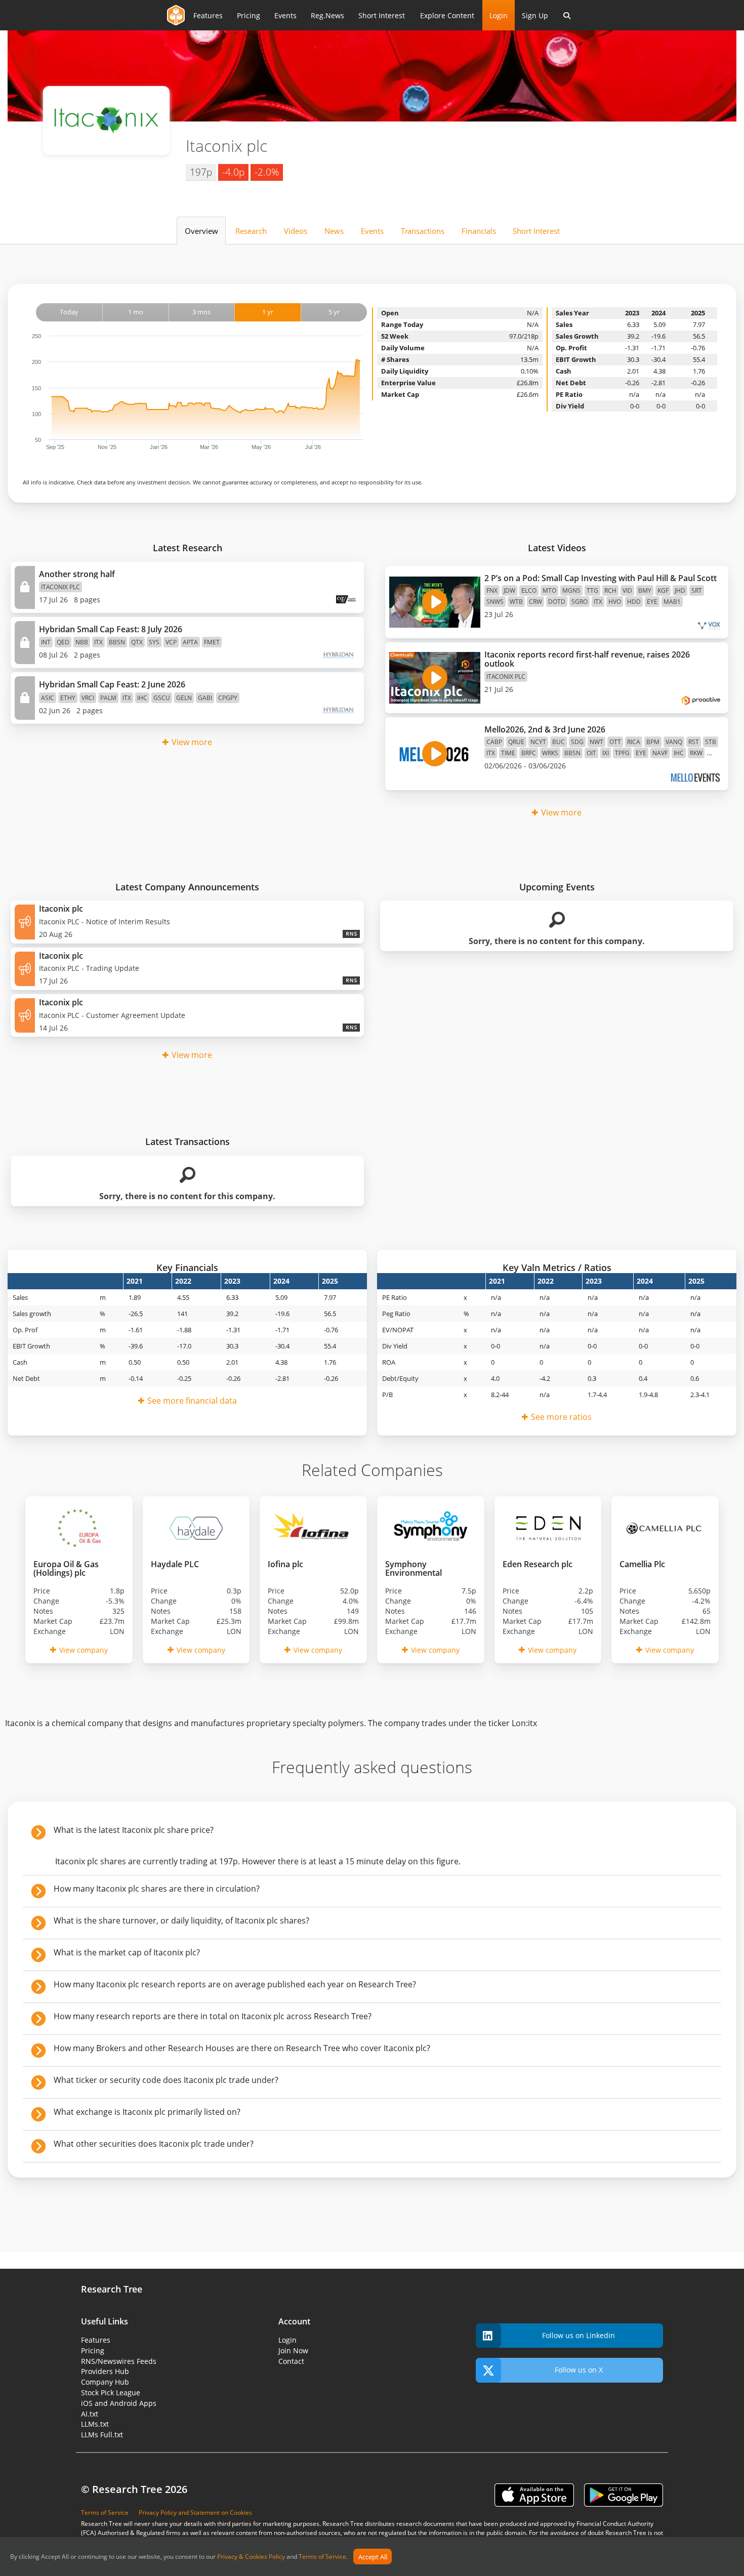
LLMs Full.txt (102, 2435)
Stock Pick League (111, 2393)
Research (251, 231)
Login (499, 15)
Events (285, 15)
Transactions (423, 231)
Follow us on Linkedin (578, 2335)
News (334, 231)
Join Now (293, 2350)
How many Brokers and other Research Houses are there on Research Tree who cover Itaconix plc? (242, 2048)
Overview (201, 231)
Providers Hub (105, 2371)
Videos (296, 231)
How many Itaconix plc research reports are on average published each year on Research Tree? (235, 1984)
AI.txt (90, 2414)
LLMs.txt (95, 2424)
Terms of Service (322, 2557)
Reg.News (327, 15)
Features (208, 15)
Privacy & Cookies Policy (251, 2557)
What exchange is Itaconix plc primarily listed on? (147, 2112)
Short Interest (382, 15)
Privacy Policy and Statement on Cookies (195, 2512)
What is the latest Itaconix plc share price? (134, 1830)
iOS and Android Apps (119, 2403)
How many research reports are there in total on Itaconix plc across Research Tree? (213, 2016)
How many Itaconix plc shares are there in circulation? (157, 1889)
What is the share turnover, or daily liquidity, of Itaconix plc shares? (181, 1920)
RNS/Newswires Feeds (119, 2361)
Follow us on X (579, 2370)
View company (84, 1650)
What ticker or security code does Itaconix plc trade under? (166, 2080)
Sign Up (535, 15)
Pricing (249, 15)
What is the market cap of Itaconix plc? (127, 1952)
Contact (291, 2361)
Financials (479, 231)
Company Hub (105, 2382)
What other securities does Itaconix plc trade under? (154, 2144)
